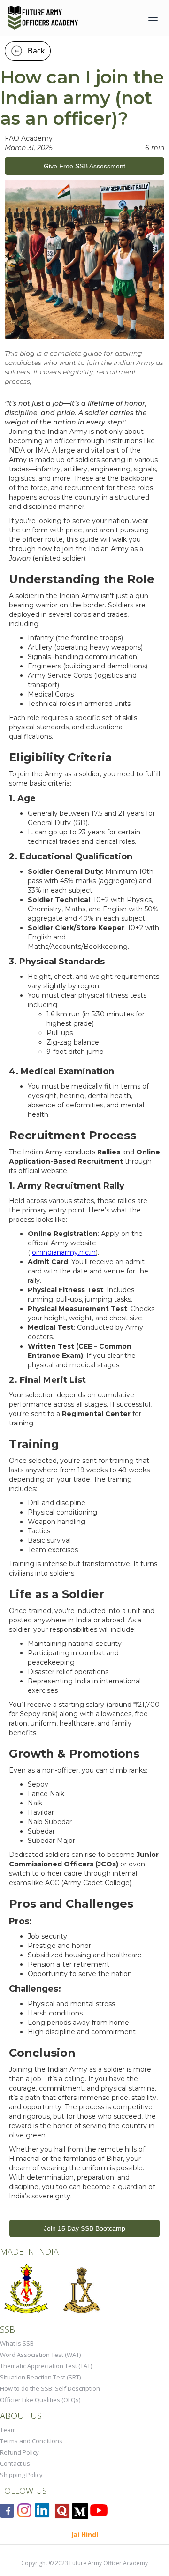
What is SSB (17, 2343)
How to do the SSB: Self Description (50, 2388)
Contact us (15, 2463)
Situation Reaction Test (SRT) (40, 2377)
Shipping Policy (21, 2475)
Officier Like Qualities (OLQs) (40, 2400)
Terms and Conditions (31, 2441)
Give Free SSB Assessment (84, 166)
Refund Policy (19, 2452)
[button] (153, 18)
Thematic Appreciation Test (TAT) (46, 2366)
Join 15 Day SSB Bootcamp (84, 2228)
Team (8, 2430)
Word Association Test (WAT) (40, 2355)
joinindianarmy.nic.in (63, 1252)
